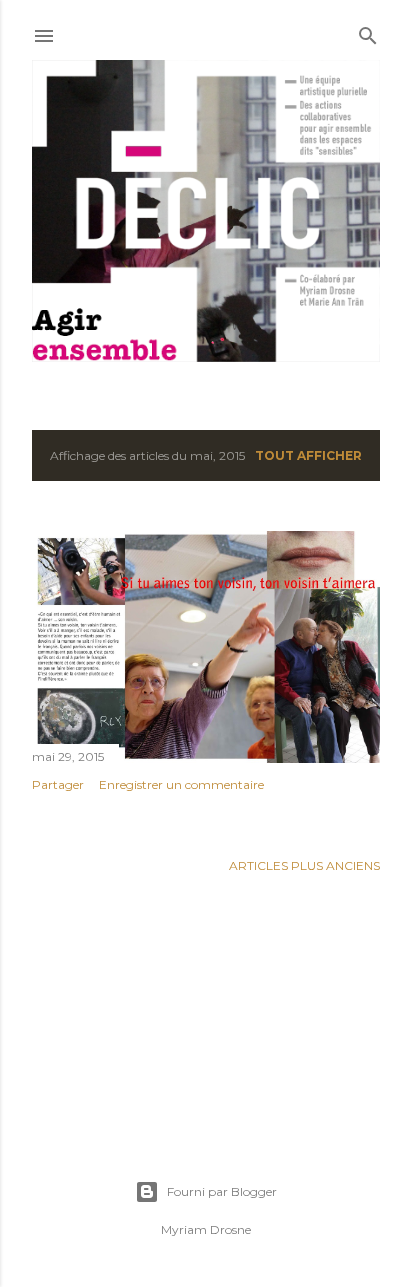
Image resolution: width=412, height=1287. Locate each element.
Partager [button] (58, 784)
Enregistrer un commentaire (181, 784)
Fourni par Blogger (222, 1191)
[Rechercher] (368, 31)
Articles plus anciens (304, 865)
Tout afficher (308, 455)
